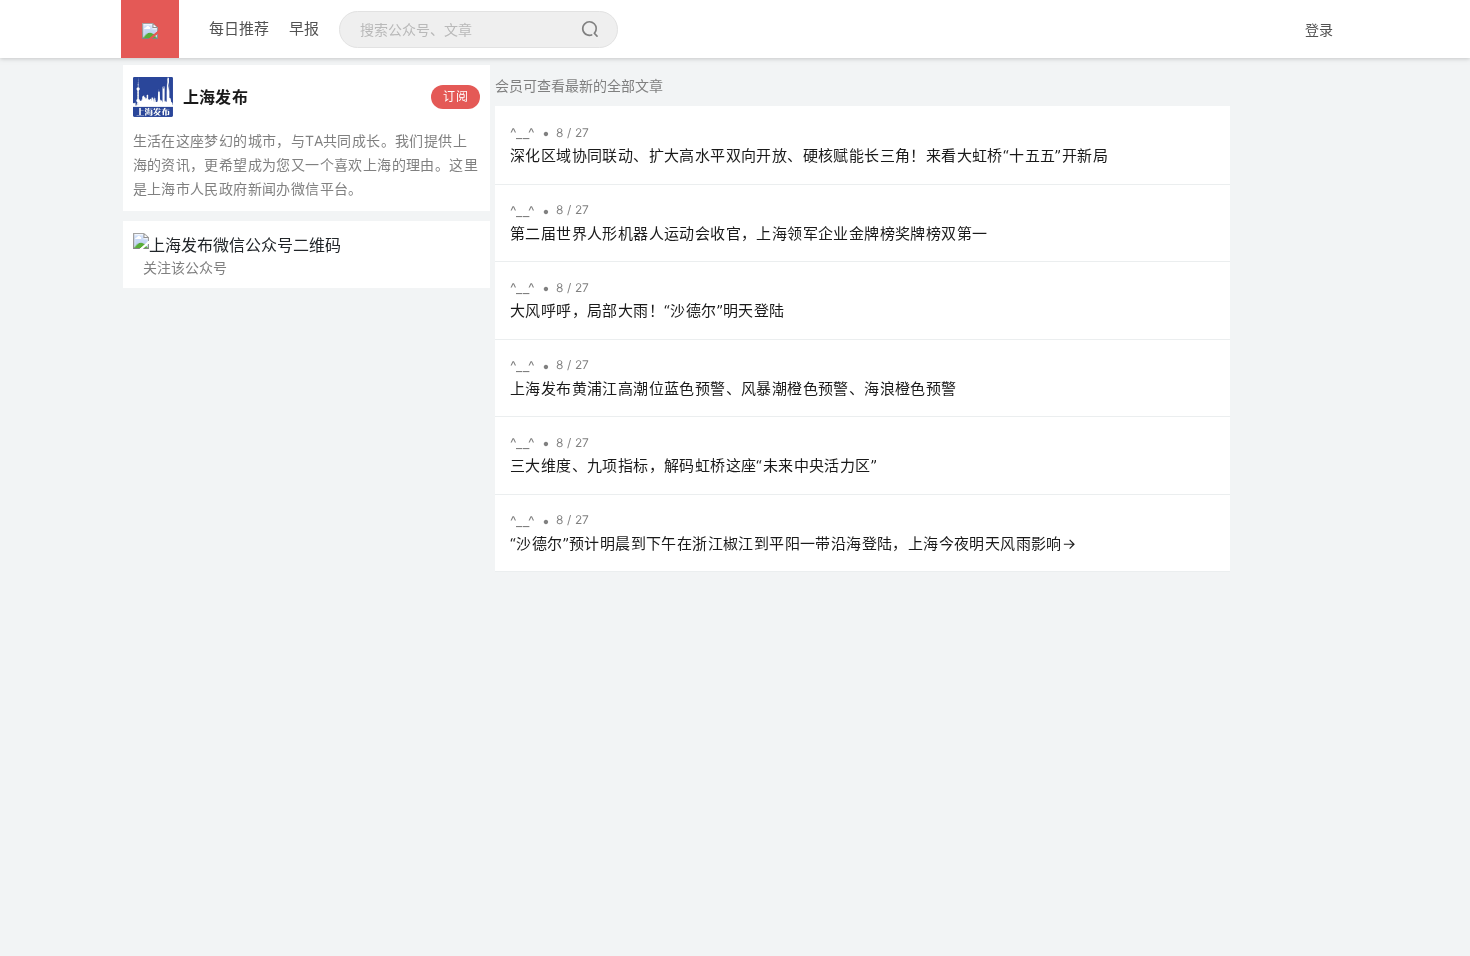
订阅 (455, 96)
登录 (1319, 29)
